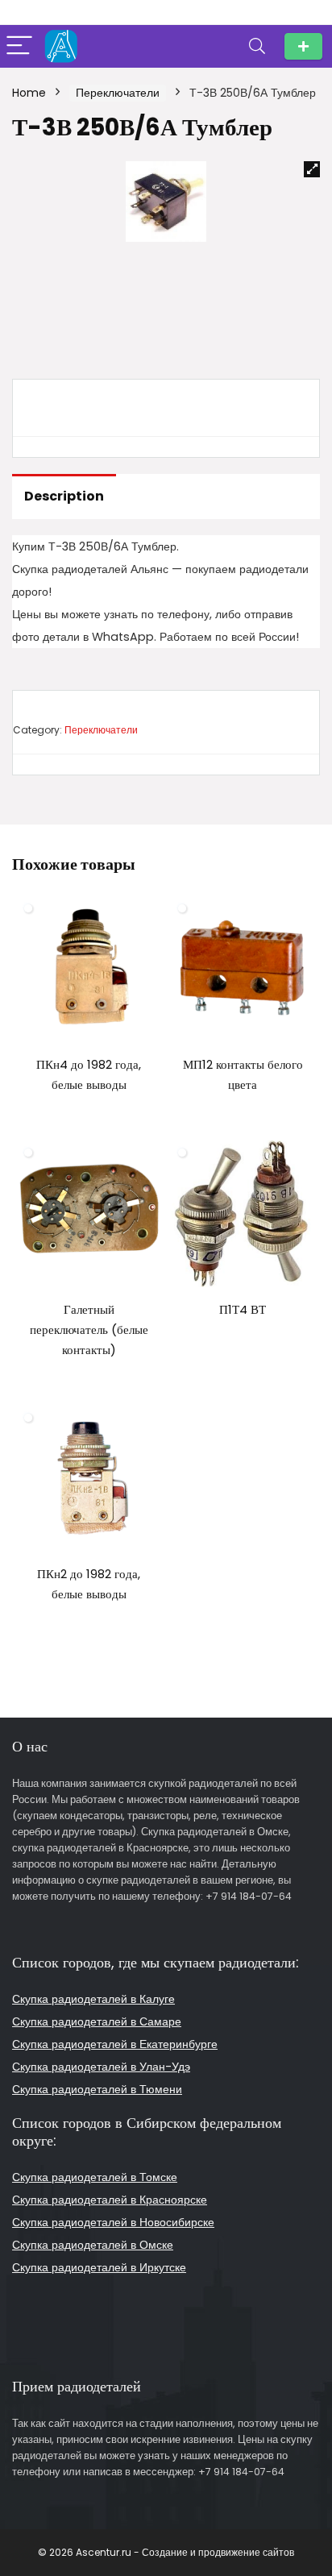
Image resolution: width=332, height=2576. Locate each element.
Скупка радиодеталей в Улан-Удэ (101, 2067)
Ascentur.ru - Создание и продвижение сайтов (185, 2552)
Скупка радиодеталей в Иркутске (99, 2267)
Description (64, 496)
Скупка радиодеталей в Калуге (93, 1999)
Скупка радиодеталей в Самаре (97, 2021)
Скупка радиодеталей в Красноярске (110, 2200)
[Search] (257, 46)
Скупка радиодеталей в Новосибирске (113, 2222)
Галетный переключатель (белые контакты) (89, 1330)
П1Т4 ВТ (243, 1309)
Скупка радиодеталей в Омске (93, 2245)
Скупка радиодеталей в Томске (95, 2177)
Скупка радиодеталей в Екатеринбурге (115, 2044)
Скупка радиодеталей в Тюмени (97, 2089)
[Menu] (19, 46)
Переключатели (118, 93)
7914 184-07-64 (303, 46)
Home (29, 93)
